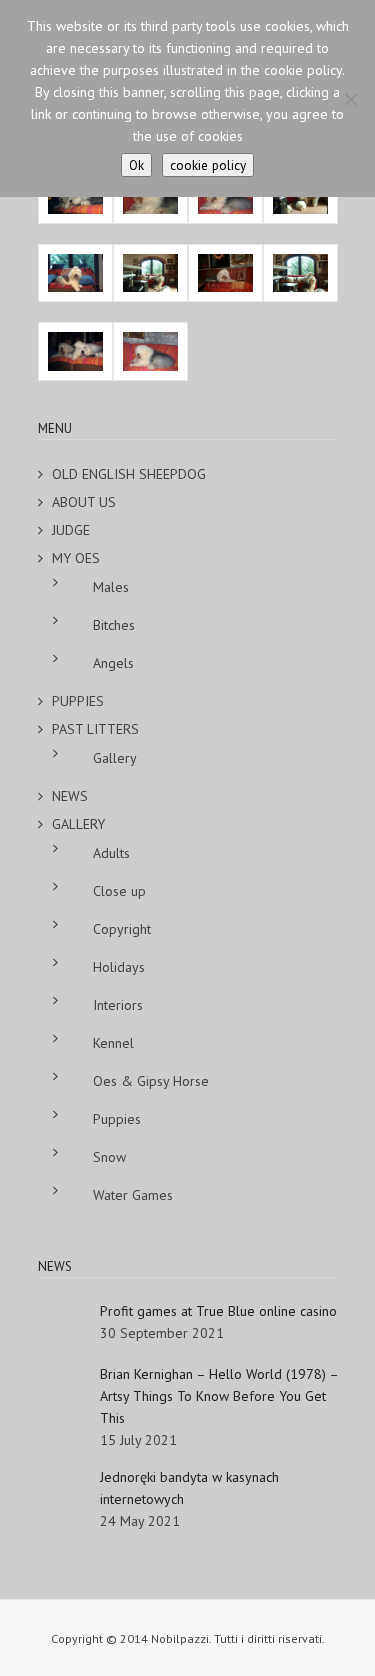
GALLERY (78, 824)
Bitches (114, 625)
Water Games (133, 1195)
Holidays (119, 967)
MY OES (76, 558)
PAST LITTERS (95, 729)
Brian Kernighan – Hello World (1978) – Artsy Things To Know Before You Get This (219, 1396)
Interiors (118, 1005)
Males (111, 587)
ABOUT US (84, 502)
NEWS (70, 796)
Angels (113, 663)
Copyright (122, 929)
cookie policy (208, 165)
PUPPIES (78, 701)
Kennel (113, 1043)
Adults (111, 853)
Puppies (117, 1119)
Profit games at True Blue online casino (218, 1311)
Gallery (115, 758)
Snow (109, 1157)
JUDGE (71, 530)
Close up (119, 891)
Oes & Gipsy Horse (151, 1081)
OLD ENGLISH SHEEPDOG (129, 474)
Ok (136, 165)
